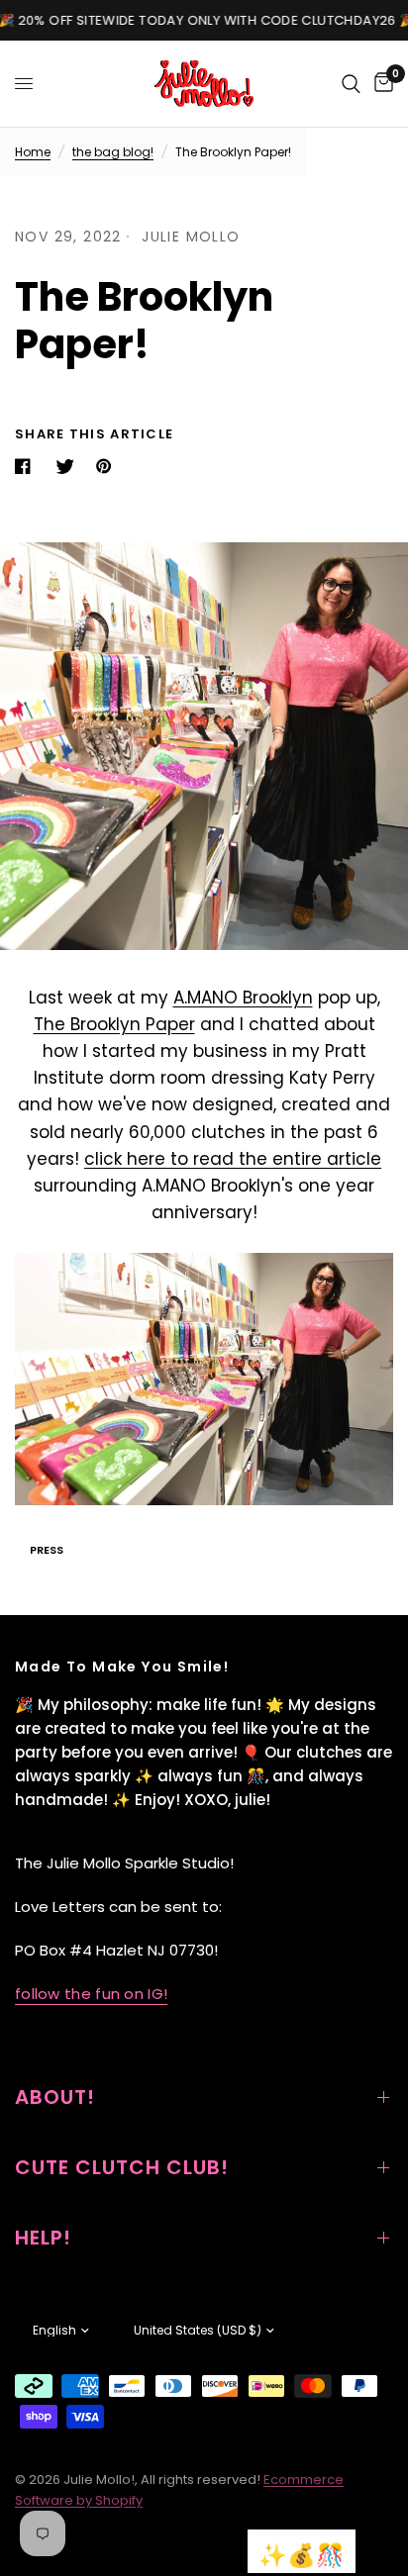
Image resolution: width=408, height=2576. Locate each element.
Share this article (94, 434)
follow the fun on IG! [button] (91, 1994)
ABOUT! (55, 2097)
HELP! (43, 2238)
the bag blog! (113, 152)
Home (33, 152)
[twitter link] (67, 466)
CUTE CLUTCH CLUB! (122, 2167)
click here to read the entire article (233, 1159)
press (47, 1550)
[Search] (351, 84)
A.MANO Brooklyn (243, 998)
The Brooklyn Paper (114, 1024)
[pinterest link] (108, 466)
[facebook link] (27, 466)
